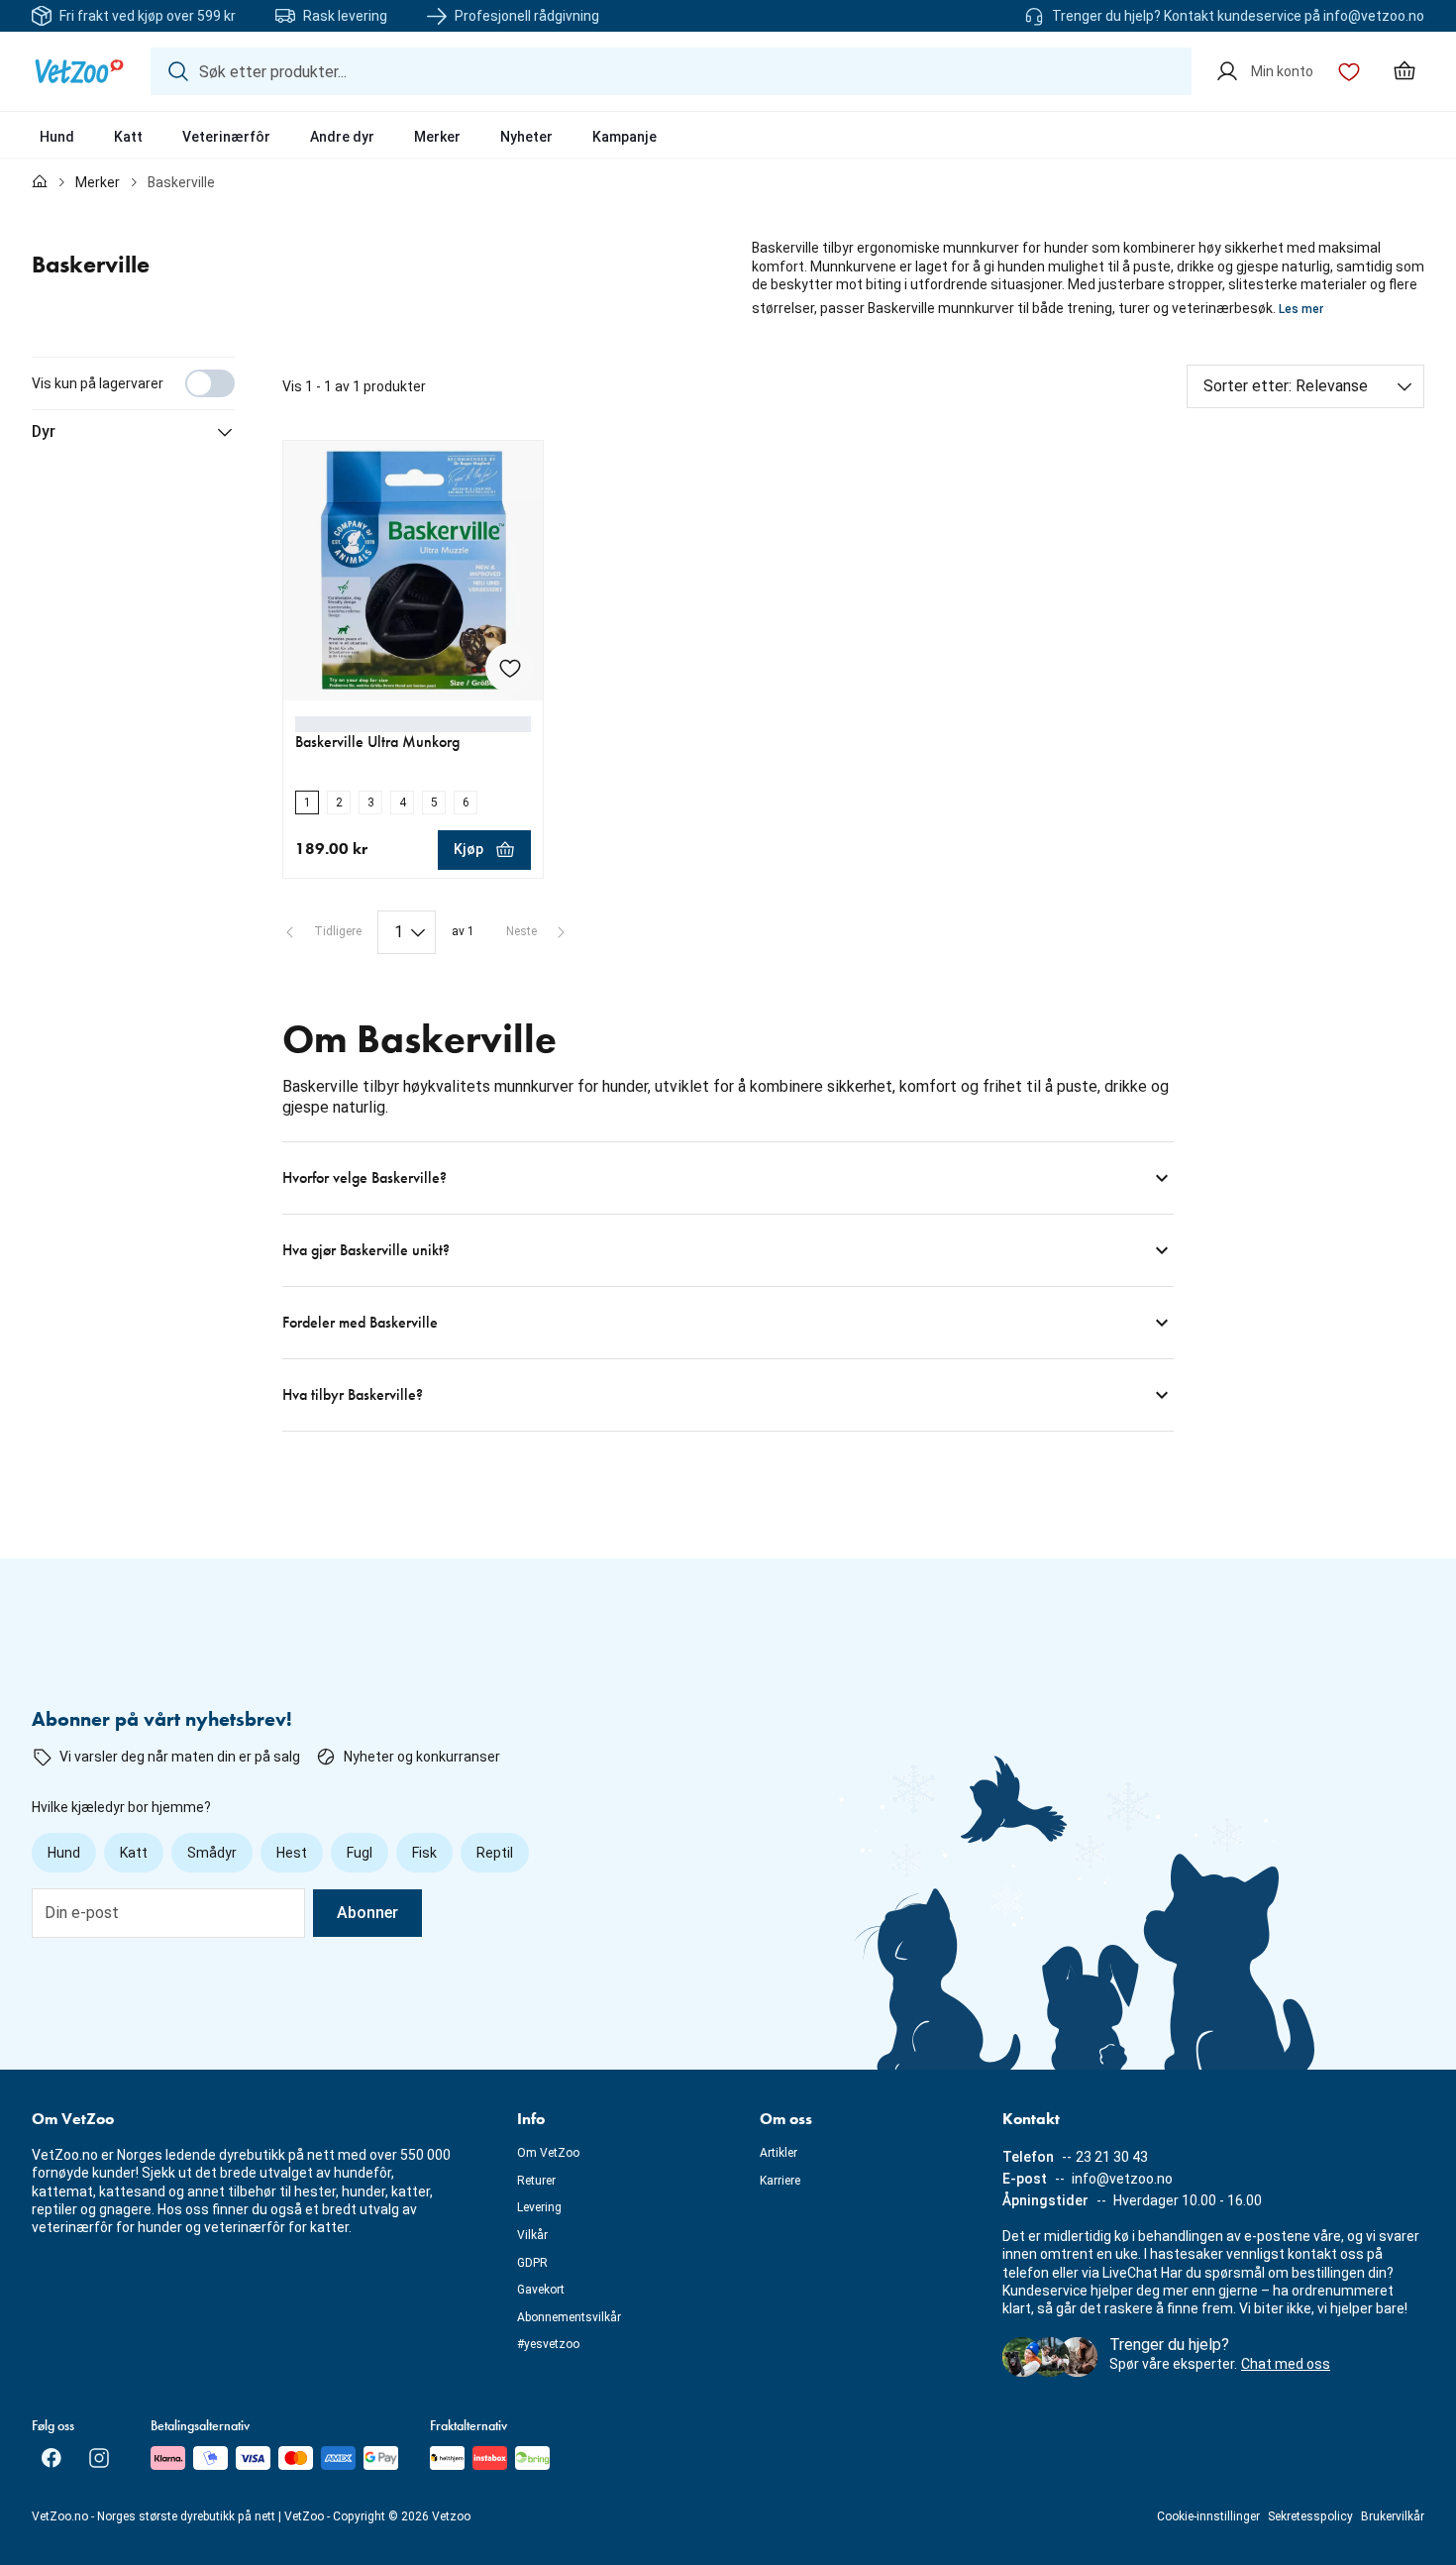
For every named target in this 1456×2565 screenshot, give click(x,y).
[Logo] (79, 71)
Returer (536, 2181)
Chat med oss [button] (1286, 2364)
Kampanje (624, 137)
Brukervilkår (1393, 2516)
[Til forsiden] (40, 182)
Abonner (367, 1913)
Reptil (495, 1853)
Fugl (360, 1853)
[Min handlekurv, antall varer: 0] (1404, 71)
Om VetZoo (548, 2153)
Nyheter (526, 137)
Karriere (780, 2181)
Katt (128, 137)
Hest (292, 1853)
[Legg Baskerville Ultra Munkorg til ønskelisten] (510, 668)
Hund (57, 137)
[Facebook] (52, 2458)
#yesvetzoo (548, 2344)
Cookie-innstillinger (1208, 2516)
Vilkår (532, 2235)
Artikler (779, 2153)
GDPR (532, 2263)
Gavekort (541, 2290)
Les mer (1301, 309)
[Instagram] (99, 2458)
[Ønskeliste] (1349, 71)
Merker (437, 137)
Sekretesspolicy (1310, 2516)
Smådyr (212, 1853)
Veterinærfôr (226, 137)
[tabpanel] (728, 894)
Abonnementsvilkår (569, 2317)
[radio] (307, 802)
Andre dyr (342, 137)
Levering (539, 2207)
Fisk (424, 1853)
